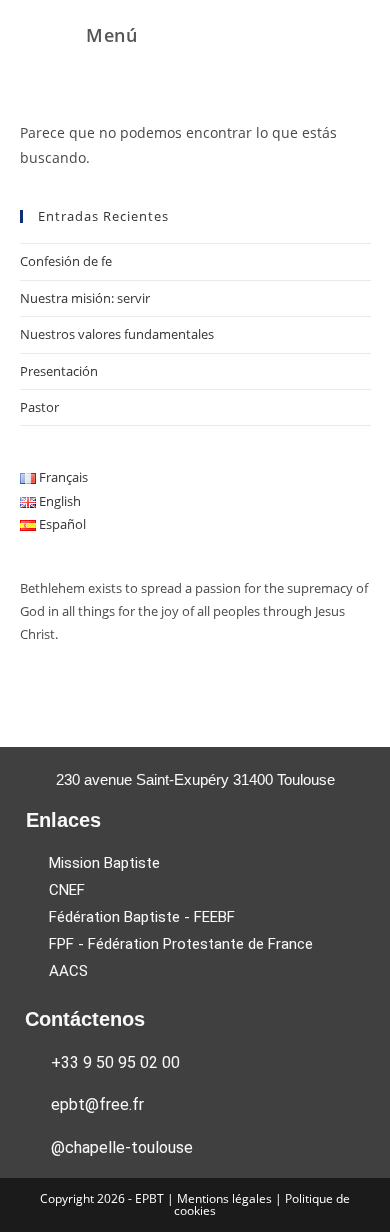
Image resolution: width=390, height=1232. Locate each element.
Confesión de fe (66, 261)
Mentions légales (226, 1198)
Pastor (39, 407)
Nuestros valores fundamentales (117, 334)
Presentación (59, 371)
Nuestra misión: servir (85, 298)
